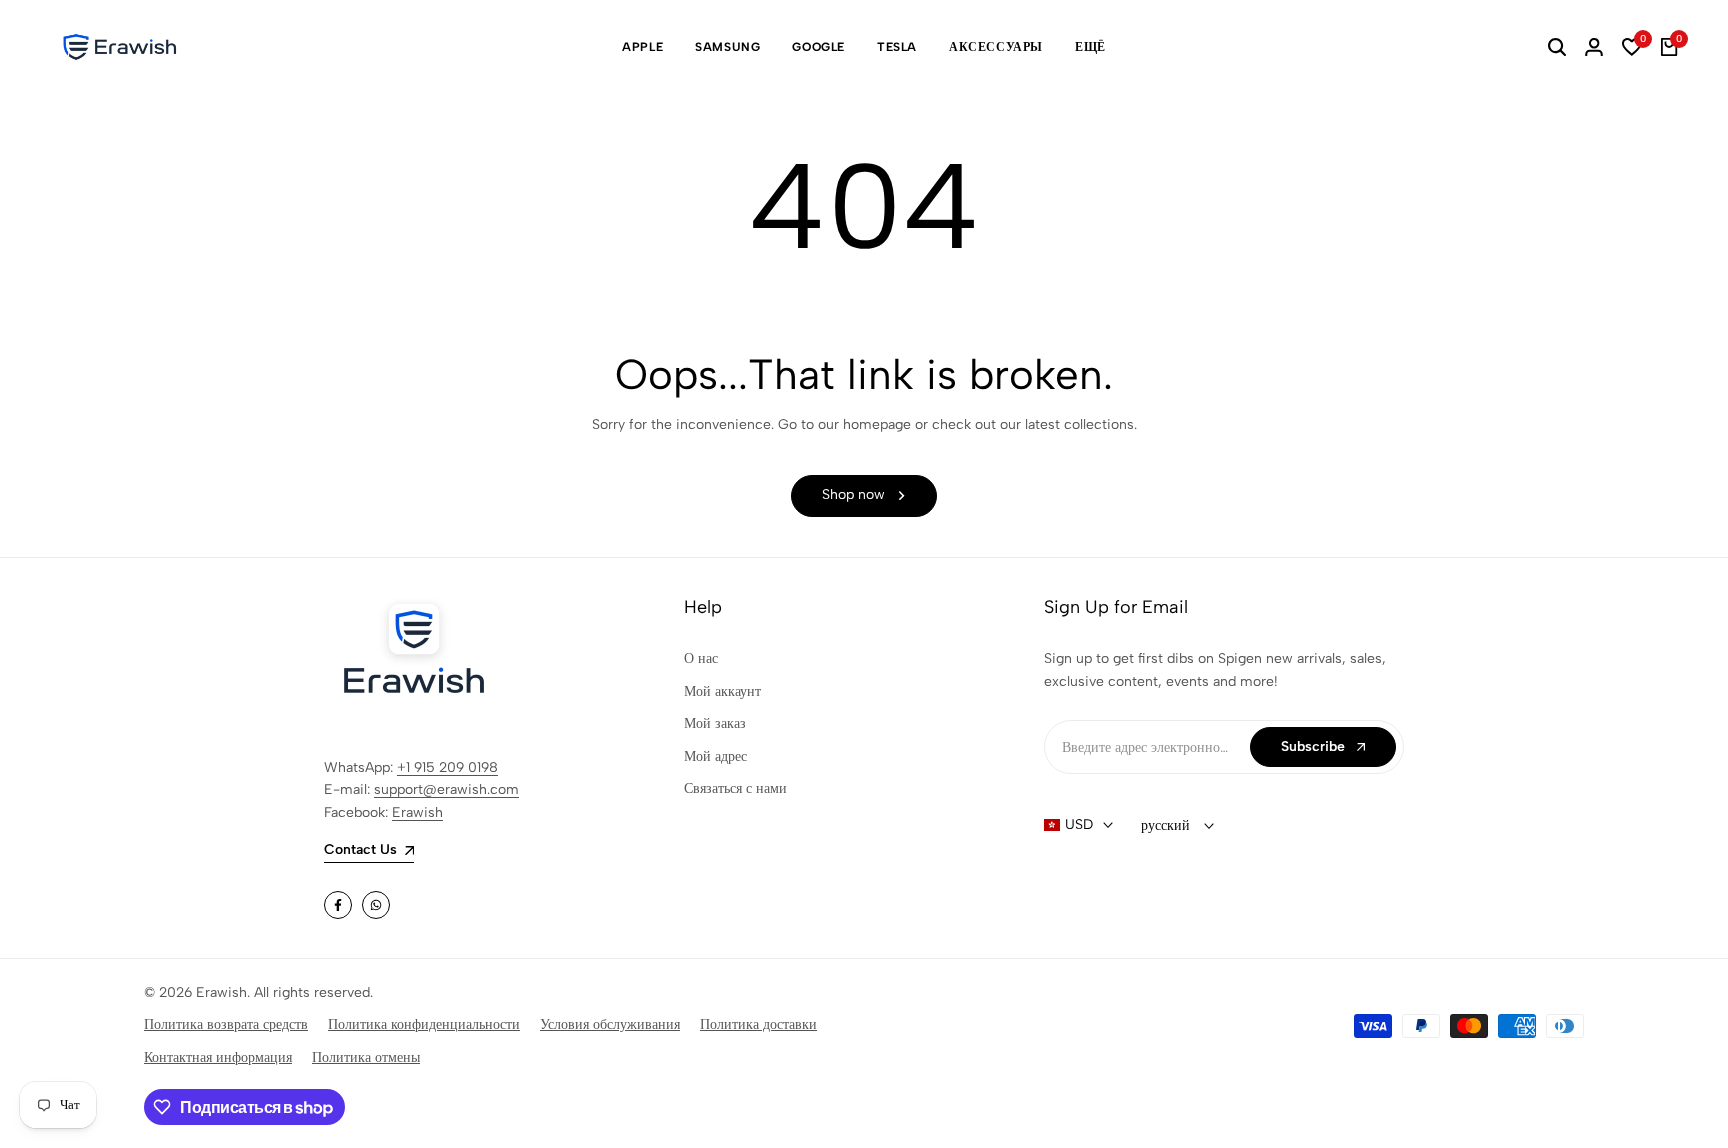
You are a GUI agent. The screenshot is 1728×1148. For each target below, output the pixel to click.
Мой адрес (715, 756)
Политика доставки (758, 1024)
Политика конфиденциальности (424, 1024)
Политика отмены (366, 1057)
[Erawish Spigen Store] (120, 47)
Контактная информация (218, 1057)
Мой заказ (715, 723)
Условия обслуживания (610, 1024)
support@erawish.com (446, 789)
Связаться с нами (735, 788)
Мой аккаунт (722, 691)
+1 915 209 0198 (447, 767)
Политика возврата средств (226, 1024)
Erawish (417, 812)
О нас (701, 658)
